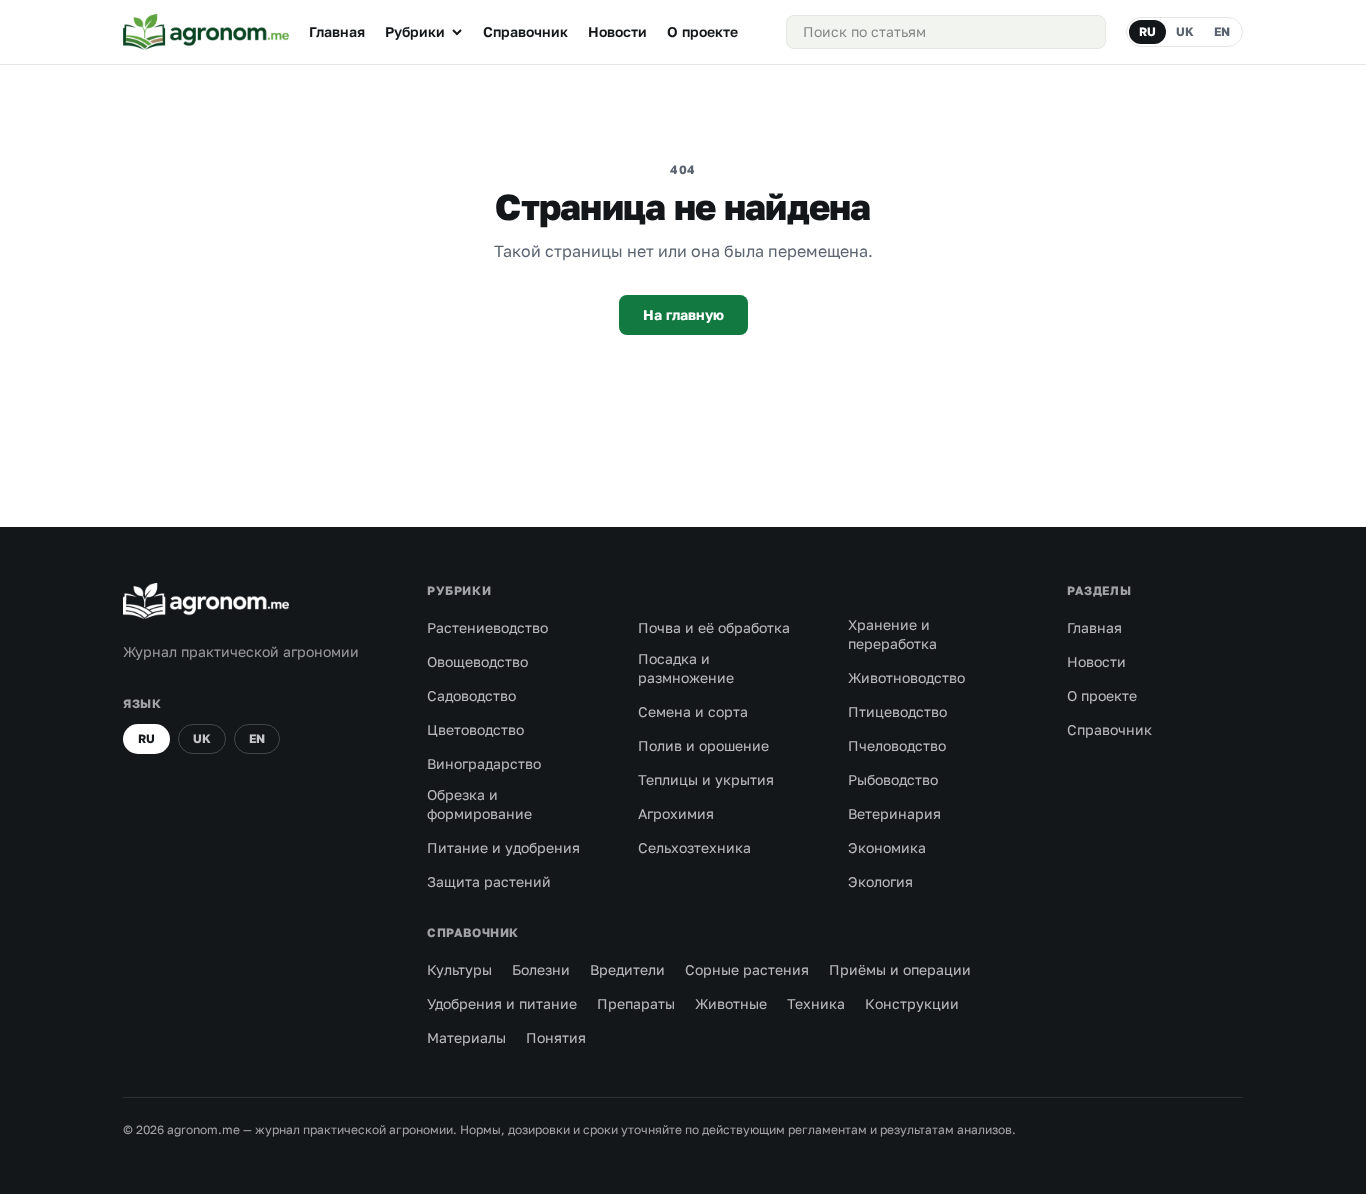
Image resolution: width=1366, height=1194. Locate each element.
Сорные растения (747, 969)
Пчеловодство (897, 745)
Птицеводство (897, 711)
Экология (880, 881)
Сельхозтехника (694, 847)
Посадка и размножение (686, 668)
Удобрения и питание (502, 1003)
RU (1147, 31)
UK (1185, 31)
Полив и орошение (703, 745)
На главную (683, 314)
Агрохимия (676, 813)
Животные (731, 1003)
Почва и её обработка (714, 627)
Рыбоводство (893, 779)
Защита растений (489, 881)
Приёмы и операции (900, 969)
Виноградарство (484, 763)
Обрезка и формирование (479, 804)
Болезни (541, 969)
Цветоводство (475, 729)
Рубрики (415, 31)
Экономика (887, 847)
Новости (617, 31)
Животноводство (906, 677)
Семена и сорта (693, 711)
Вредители (627, 969)
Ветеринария (894, 813)
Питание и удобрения (503, 847)
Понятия (556, 1037)
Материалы (466, 1037)
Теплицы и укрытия (706, 779)
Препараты (636, 1003)
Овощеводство (477, 661)
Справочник (525, 31)
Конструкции (912, 1003)
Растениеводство (487, 627)
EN (1222, 31)
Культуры (459, 969)
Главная (337, 31)
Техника (816, 1003)
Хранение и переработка (892, 634)
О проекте (702, 31)
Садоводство (471, 695)
